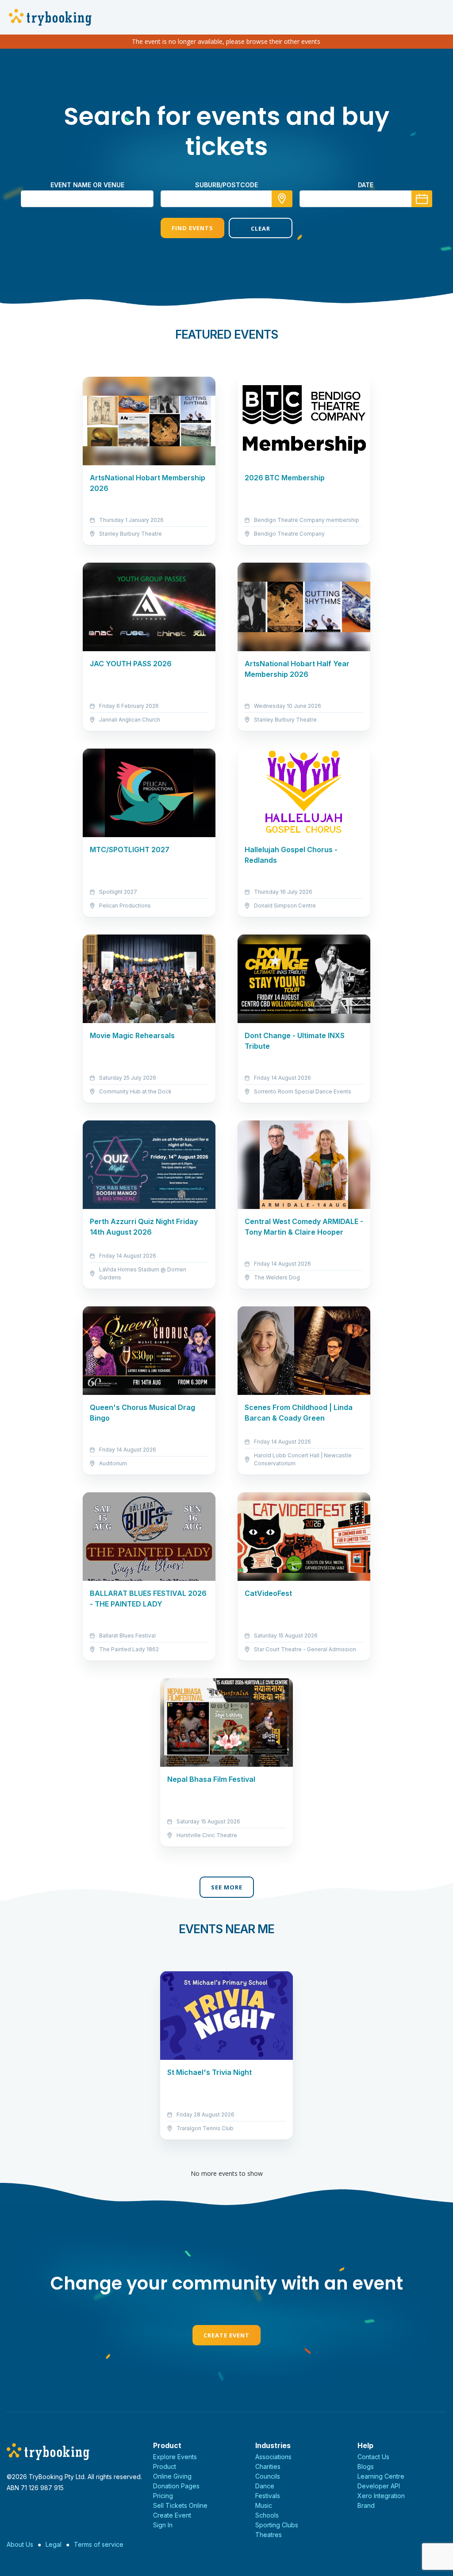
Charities (268, 2466)
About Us (20, 2544)
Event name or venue (87, 185)
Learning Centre (381, 2476)
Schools (267, 2515)
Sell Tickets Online (180, 2505)
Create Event (226, 2335)
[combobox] (226, 199)
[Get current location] (282, 199)
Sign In (163, 2525)
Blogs (366, 2466)
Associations (273, 2457)
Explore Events (175, 2457)
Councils (268, 2476)
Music (264, 2505)
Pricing (163, 2496)
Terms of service (99, 2544)
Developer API (379, 2486)
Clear (261, 228)
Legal (54, 2544)
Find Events (192, 228)
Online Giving (172, 2476)
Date (366, 185)
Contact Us (373, 2457)
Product (165, 2466)
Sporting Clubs (277, 2525)
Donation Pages (176, 2486)
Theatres (269, 2535)
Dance (265, 2486)
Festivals (268, 2496)
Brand (366, 2505)
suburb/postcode (226, 185)
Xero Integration (381, 2496)
